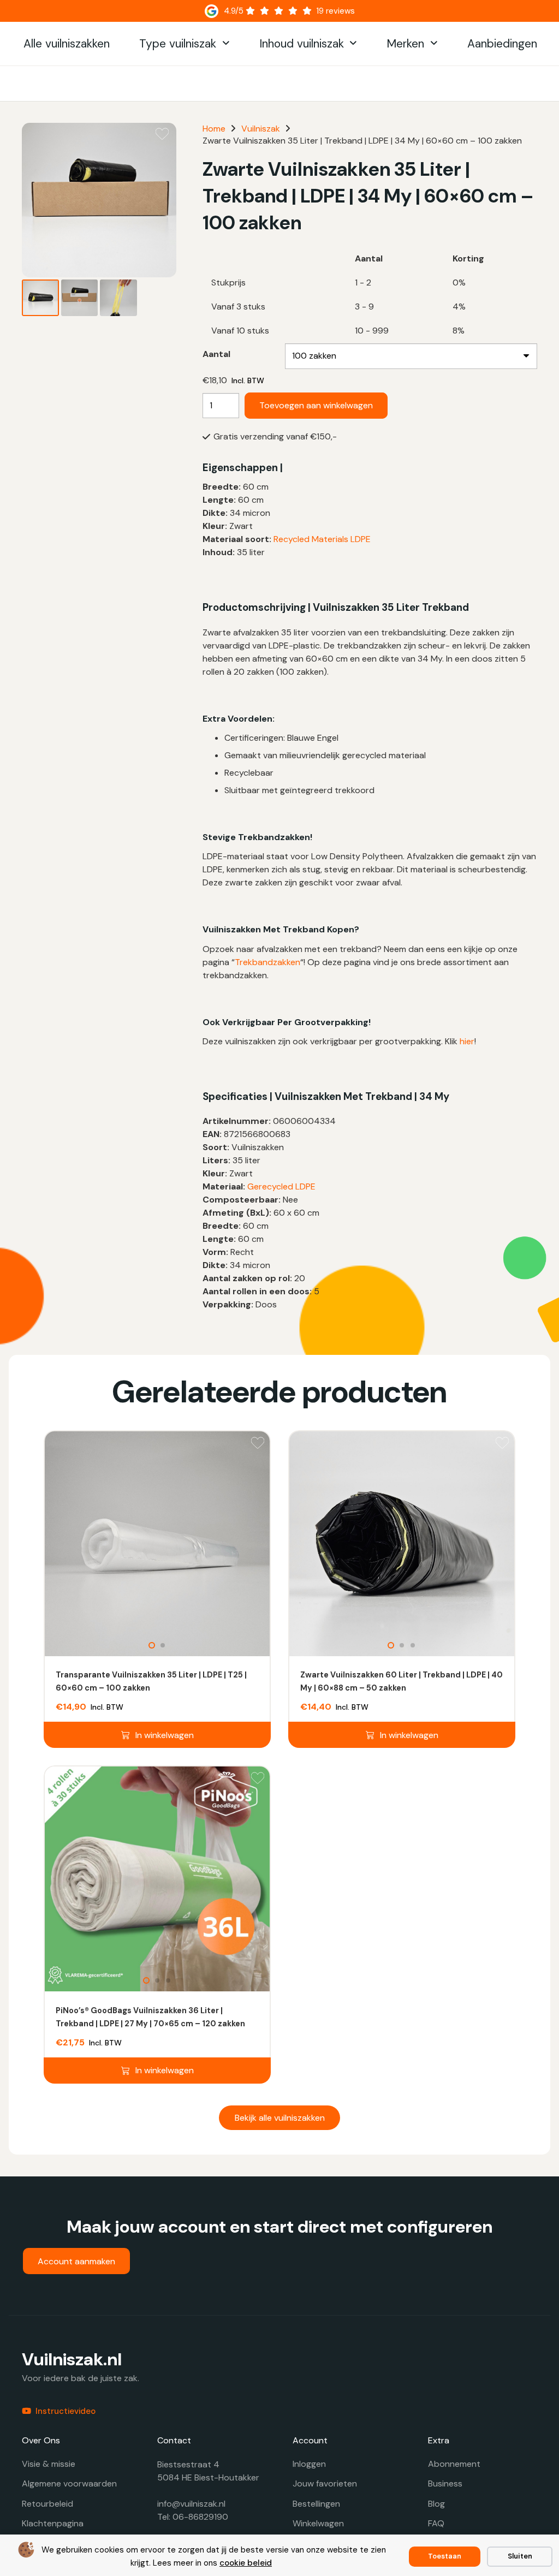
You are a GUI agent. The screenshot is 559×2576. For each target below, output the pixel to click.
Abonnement (454, 2464)
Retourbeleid (47, 2504)
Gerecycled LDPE (281, 1186)
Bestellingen (316, 2504)
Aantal (216, 354)
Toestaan (445, 2556)
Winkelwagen (318, 2523)
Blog (436, 2504)
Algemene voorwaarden (69, 2483)
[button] (226, 44)
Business (445, 2483)
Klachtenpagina (53, 2523)
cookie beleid (246, 2563)
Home (214, 129)
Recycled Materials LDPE (322, 539)
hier (467, 1041)
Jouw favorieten (325, 2483)
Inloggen (309, 2464)
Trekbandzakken (267, 962)
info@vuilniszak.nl (191, 2504)
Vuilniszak (261, 129)
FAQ (436, 2523)
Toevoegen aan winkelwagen (316, 405)
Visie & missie (49, 2464)
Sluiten (520, 2556)
